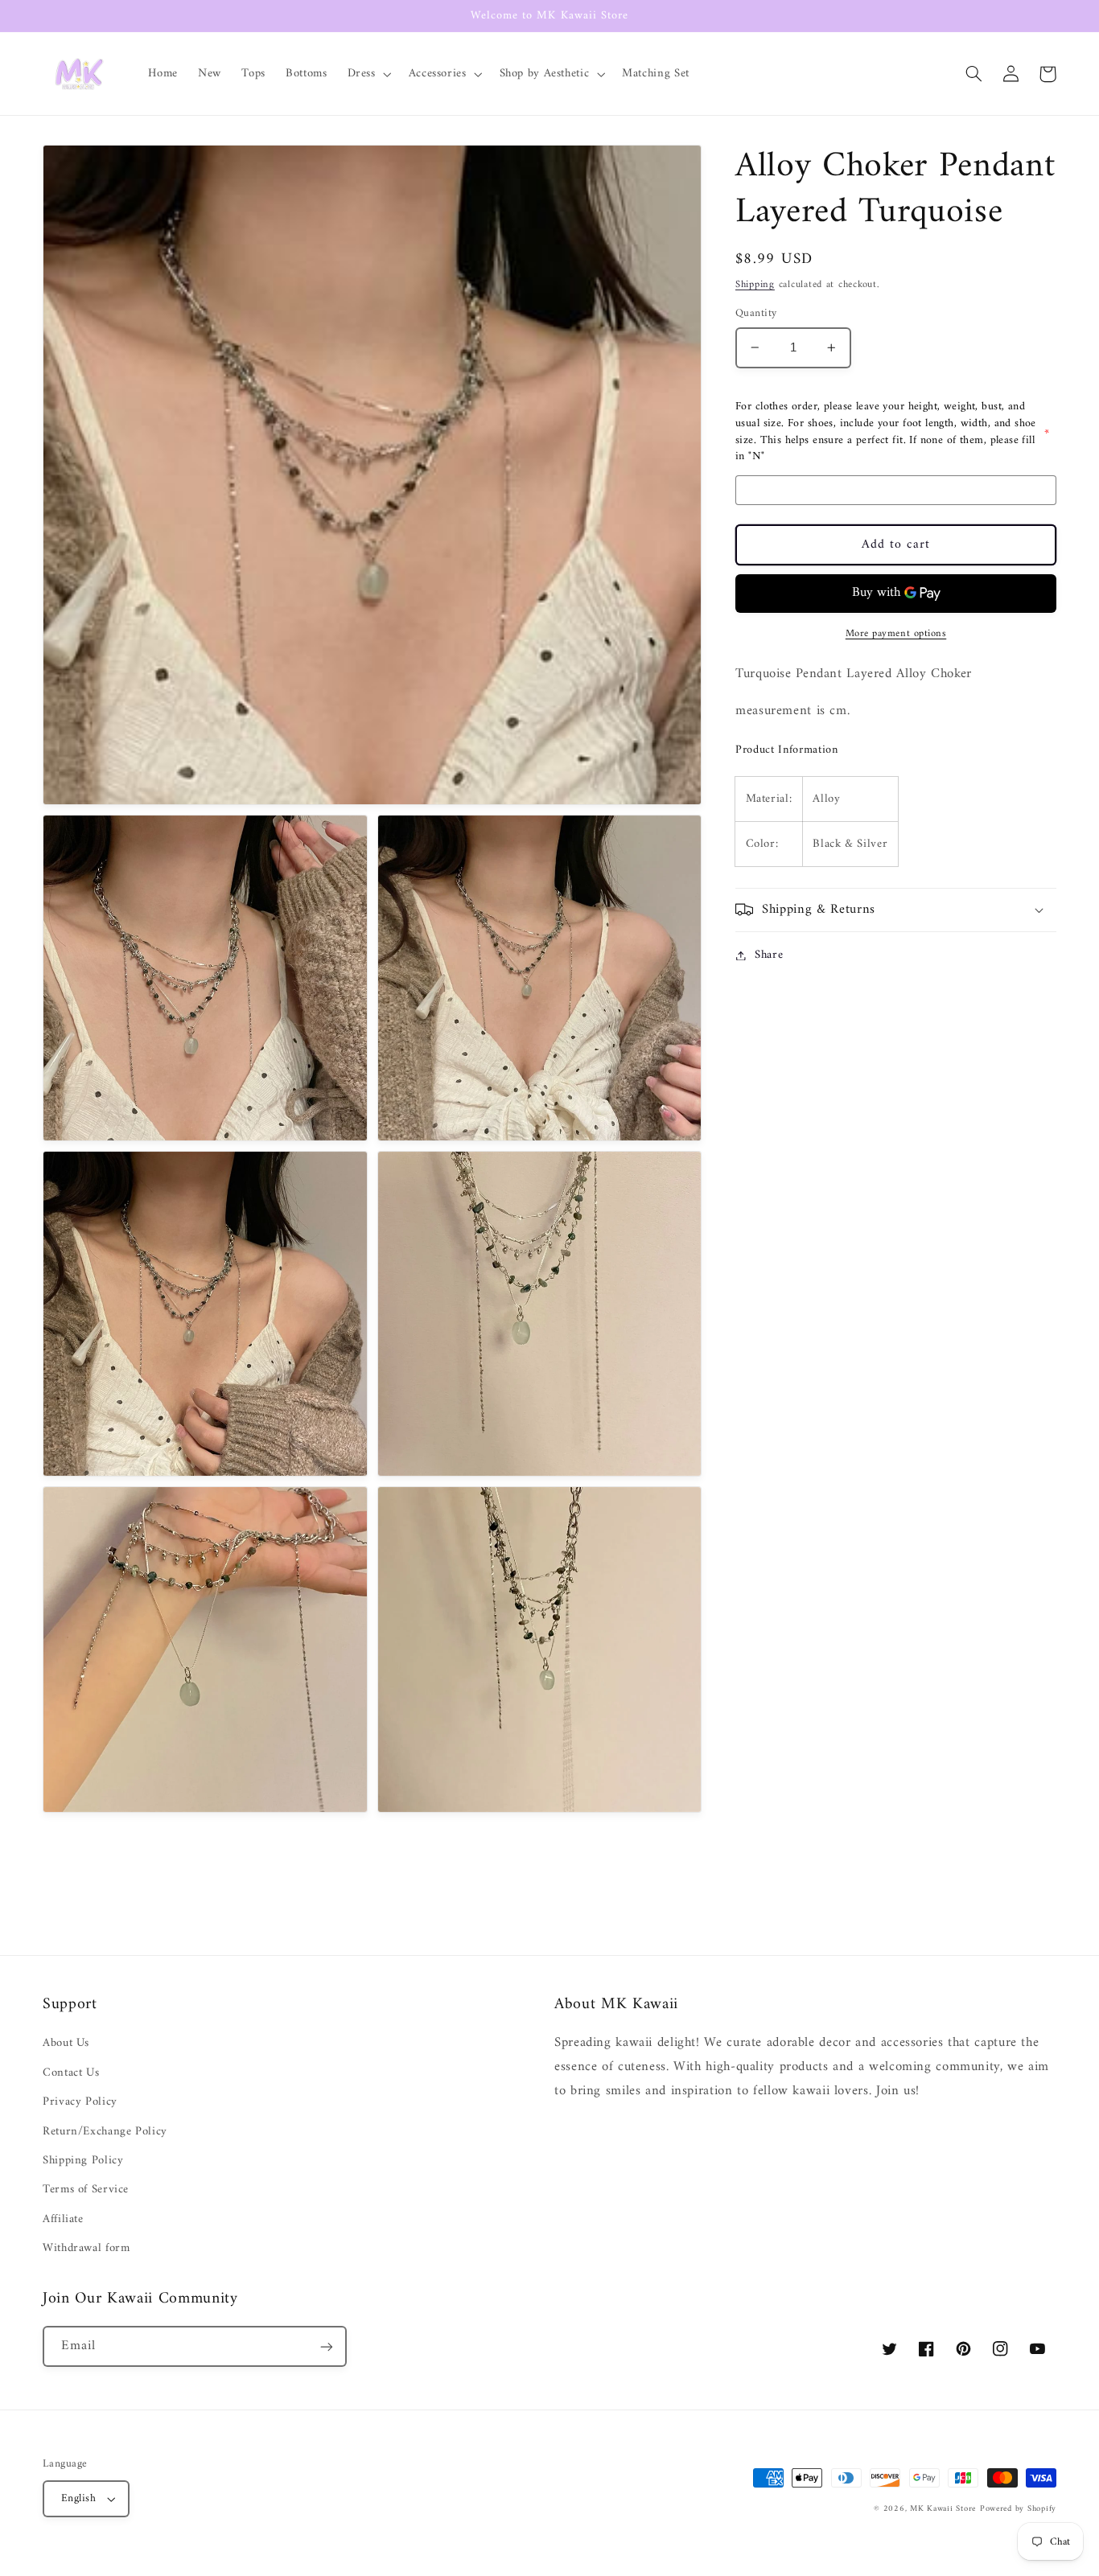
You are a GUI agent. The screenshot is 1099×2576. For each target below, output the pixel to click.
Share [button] (769, 955)
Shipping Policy (83, 2160)
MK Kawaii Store (943, 2509)
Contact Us (71, 2073)
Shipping (755, 285)
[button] (368, 74)
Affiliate (63, 2219)
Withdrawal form (86, 2248)
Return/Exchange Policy (105, 2131)
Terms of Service (86, 2189)
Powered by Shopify (1018, 2509)
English (78, 2499)
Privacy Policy (80, 2101)
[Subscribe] (327, 2346)
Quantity (756, 314)
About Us (66, 2043)
